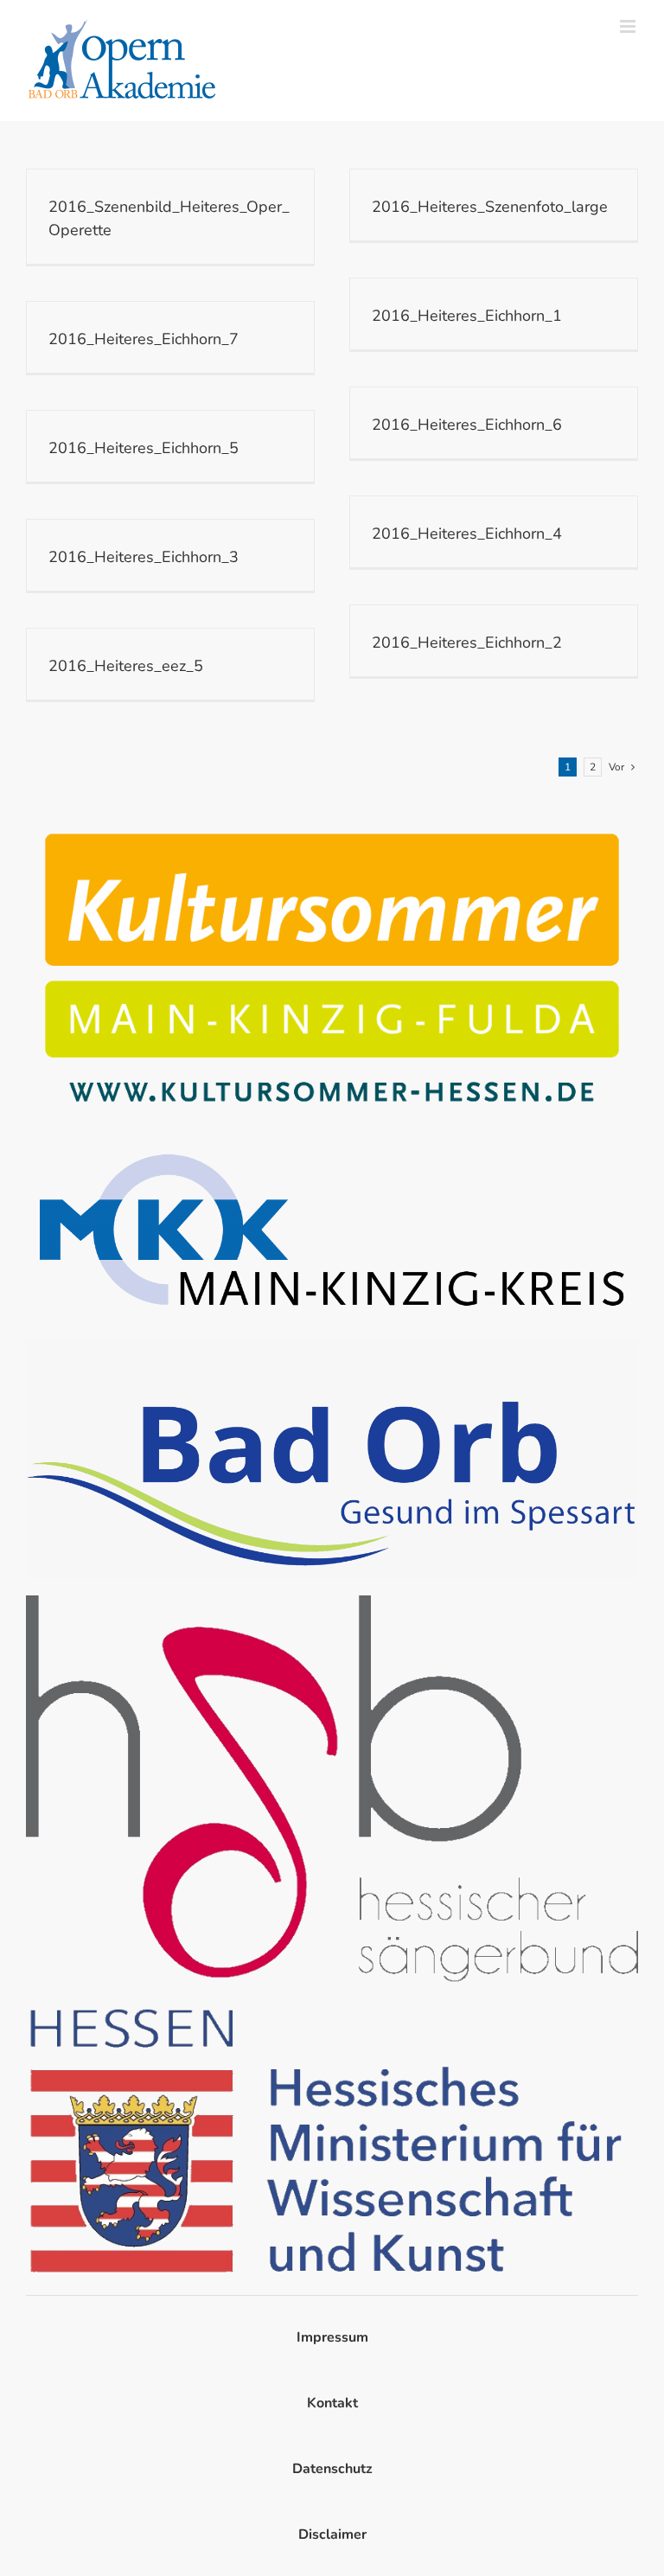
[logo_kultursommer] (332, 821)
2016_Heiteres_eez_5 (126, 666)
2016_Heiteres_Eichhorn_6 (467, 425)
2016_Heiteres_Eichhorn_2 (467, 642)
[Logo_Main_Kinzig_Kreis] (332, 1145)
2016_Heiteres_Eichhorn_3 (144, 557)
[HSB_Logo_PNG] (332, 1602)
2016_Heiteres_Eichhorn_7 (144, 339)
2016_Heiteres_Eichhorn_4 (467, 534)
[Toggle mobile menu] (629, 26)
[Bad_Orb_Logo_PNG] (332, 1346)
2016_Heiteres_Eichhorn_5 (144, 448)
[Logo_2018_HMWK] (332, 2007)
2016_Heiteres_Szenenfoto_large (490, 207)
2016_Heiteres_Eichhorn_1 (467, 316)
